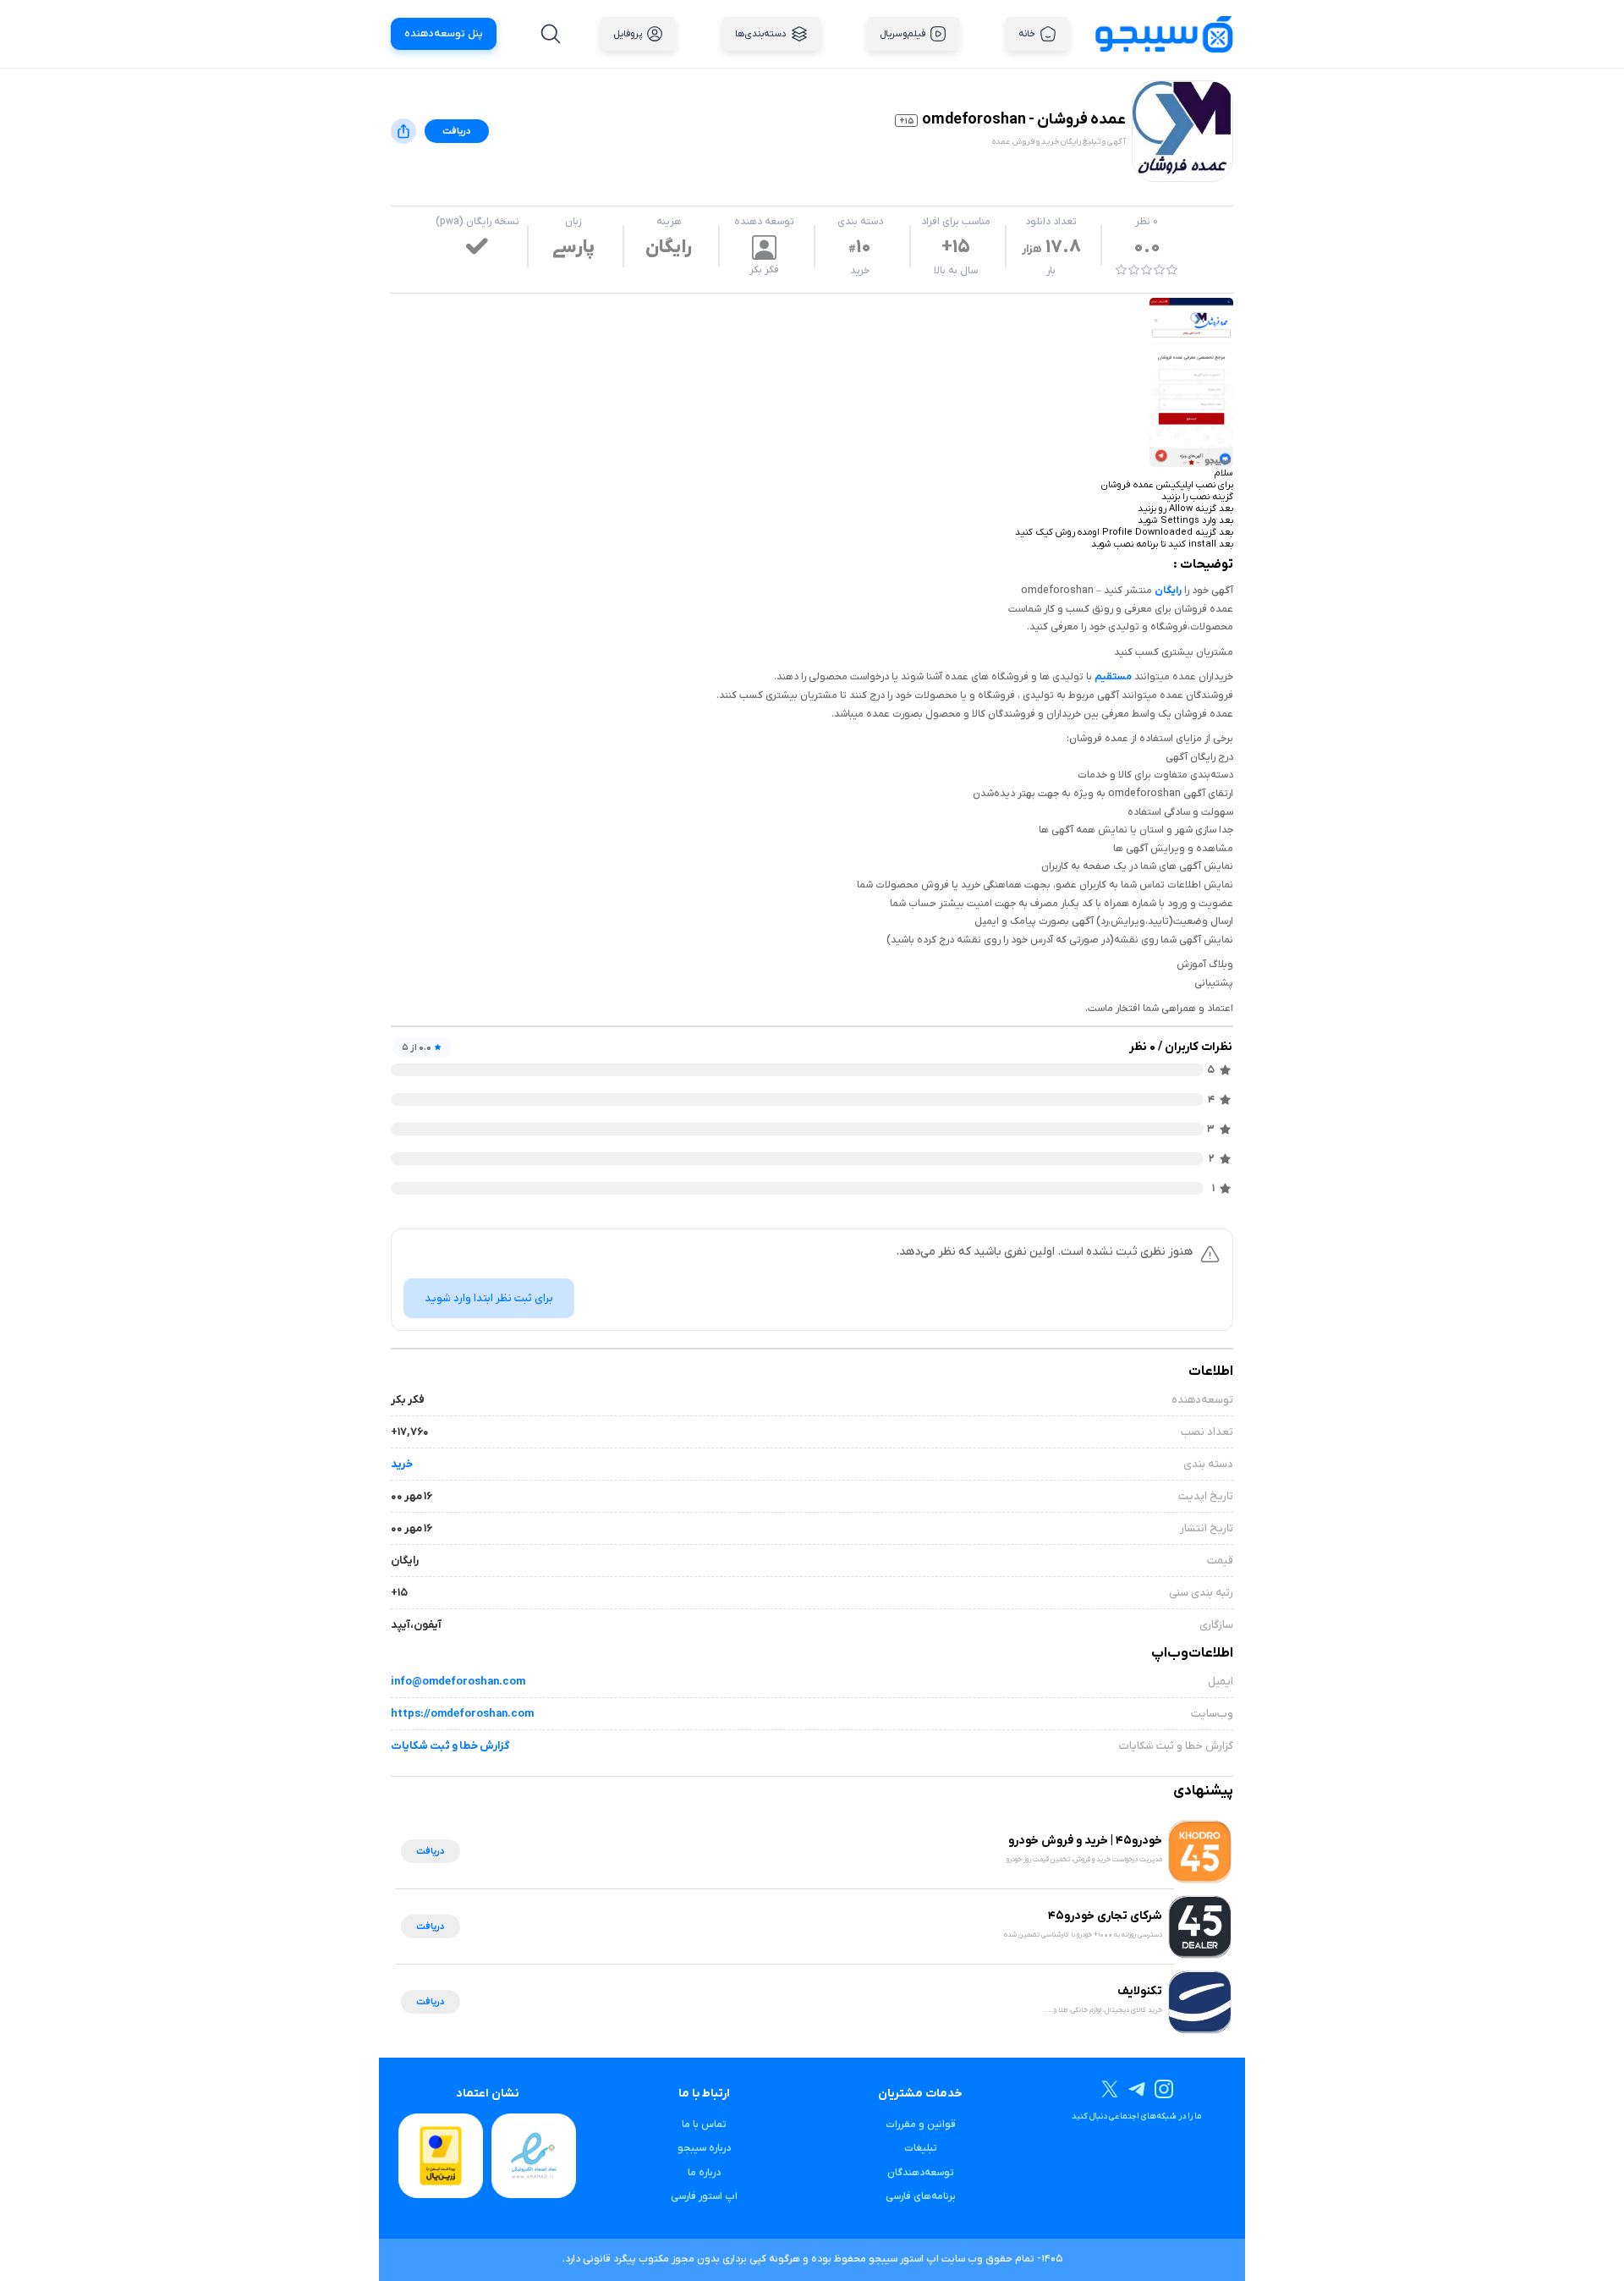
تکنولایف (1140, 1991)
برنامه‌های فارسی (921, 2196)
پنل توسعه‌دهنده (444, 34)
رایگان (1168, 591)
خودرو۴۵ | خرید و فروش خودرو (1085, 1841)
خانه (1027, 34)
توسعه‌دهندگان (921, 2173)
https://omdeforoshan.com (462, 1714)
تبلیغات (921, 2148)
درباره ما (704, 2173)
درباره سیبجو (704, 2148)
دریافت (457, 131)
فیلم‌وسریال (903, 34)
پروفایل (628, 34)
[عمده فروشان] (1191, 382)
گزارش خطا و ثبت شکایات (450, 1746)
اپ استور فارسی (704, 2196)
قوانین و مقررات (921, 2124)
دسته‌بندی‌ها (761, 34)
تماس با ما (704, 2124)
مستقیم (1113, 677)
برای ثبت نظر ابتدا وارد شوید (489, 1298)
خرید (860, 271)
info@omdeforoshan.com (458, 1682)
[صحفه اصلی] (1164, 33)
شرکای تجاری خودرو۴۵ (1105, 1916)
